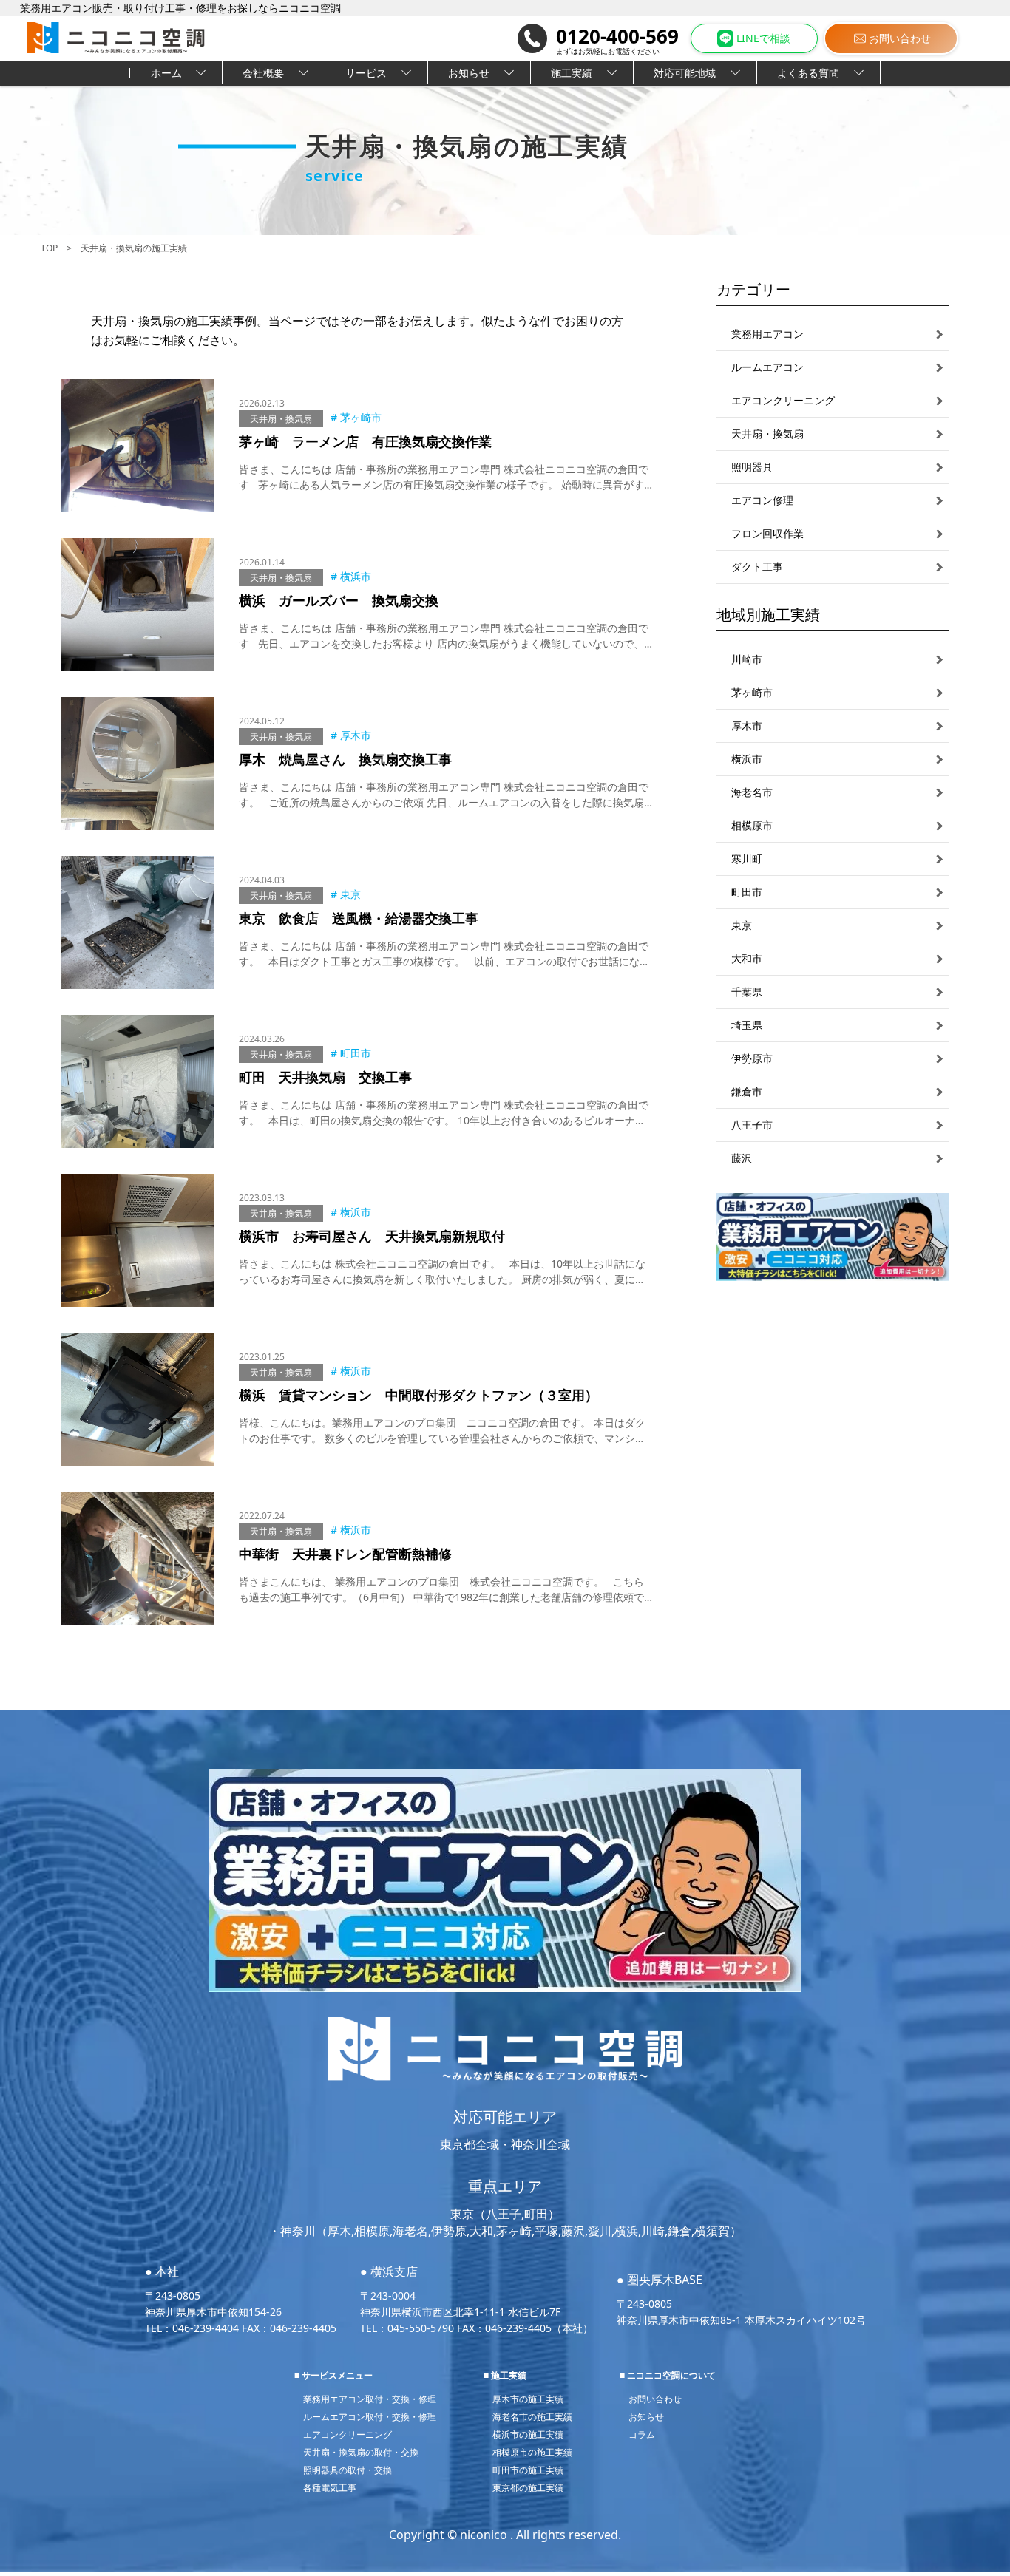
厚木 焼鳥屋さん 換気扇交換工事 (345, 759)
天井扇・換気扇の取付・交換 (361, 2452)
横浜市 (356, 576)
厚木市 (356, 735)
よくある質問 (808, 73)
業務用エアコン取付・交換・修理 (370, 2399)
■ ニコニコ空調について (668, 2375)
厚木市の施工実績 (528, 2399)
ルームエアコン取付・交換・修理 (370, 2417)
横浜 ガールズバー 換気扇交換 (339, 600)
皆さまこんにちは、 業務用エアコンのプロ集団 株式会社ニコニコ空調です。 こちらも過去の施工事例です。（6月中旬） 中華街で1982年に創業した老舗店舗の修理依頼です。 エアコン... (441, 1597)
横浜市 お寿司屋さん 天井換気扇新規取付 (372, 1236)
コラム (642, 2434)
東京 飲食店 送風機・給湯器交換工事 (359, 918)
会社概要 (263, 73)
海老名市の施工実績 (532, 2417)
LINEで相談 (763, 38)
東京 (350, 894)
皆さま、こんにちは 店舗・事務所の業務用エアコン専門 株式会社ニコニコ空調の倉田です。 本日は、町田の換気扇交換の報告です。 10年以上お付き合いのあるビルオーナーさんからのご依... (444, 1120)
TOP (49, 248)
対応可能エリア (505, 2117)
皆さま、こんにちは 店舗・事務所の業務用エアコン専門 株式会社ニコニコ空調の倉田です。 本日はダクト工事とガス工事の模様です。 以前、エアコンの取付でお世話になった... (444, 961)
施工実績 (572, 73)
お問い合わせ (900, 38)
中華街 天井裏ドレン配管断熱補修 (345, 1554)
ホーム (166, 73)
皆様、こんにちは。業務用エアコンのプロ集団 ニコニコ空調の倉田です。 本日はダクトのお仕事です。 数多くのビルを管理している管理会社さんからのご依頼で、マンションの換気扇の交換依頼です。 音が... (442, 1438)
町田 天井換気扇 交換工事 (325, 1077)
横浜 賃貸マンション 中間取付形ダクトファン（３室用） (418, 1395)
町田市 (356, 1053)
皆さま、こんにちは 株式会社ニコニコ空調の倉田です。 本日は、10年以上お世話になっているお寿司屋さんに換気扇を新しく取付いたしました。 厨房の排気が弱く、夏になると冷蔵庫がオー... (442, 1279)
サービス (366, 73)
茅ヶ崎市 (361, 417)
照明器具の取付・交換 (348, 2470)
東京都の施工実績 (528, 2488)
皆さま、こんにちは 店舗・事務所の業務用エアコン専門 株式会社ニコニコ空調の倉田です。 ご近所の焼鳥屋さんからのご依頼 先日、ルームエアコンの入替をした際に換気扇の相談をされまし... (444, 802)
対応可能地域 (685, 73)
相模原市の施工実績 (532, 2452)
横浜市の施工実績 (528, 2434)
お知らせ (469, 73)
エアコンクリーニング (348, 2434)
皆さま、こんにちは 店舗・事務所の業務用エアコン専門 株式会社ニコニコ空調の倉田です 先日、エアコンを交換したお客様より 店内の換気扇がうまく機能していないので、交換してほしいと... (444, 643)
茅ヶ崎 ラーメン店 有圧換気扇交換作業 (365, 441)
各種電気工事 (330, 2488)
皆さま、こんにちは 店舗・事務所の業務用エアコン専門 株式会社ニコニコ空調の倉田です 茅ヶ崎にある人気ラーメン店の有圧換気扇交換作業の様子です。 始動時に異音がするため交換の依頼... (444, 485)
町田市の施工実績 (528, 2470)
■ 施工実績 (505, 2375)
